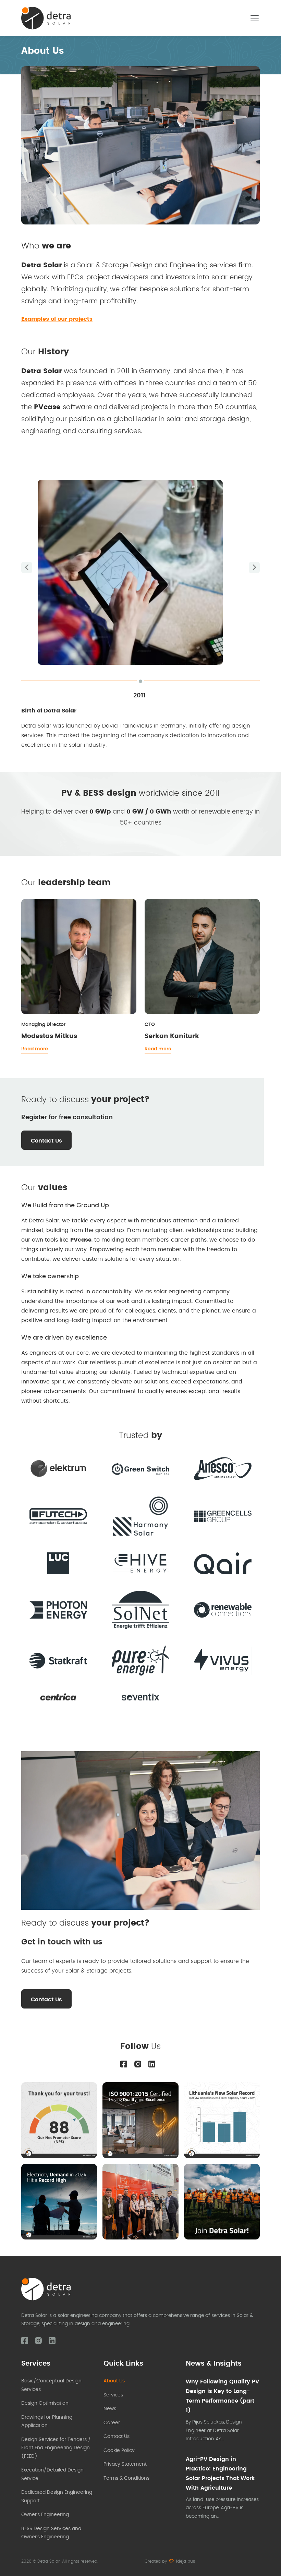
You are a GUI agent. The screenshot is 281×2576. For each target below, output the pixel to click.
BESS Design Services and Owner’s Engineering (51, 2533)
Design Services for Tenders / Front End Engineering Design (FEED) (56, 2448)
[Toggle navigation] (255, 18)
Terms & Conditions (126, 2478)
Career (112, 2423)
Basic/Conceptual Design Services (51, 2385)
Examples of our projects (57, 319)
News (110, 2409)
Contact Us (46, 1141)
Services (113, 2395)
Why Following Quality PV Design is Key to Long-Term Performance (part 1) (222, 2396)
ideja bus (186, 2561)
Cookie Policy (119, 2451)
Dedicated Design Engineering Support (57, 2497)
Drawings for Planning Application (47, 2422)
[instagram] (138, 2064)
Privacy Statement (125, 2464)
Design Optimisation (45, 2403)
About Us (114, 2381)
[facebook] (124, 2064)
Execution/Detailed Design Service (52, 2474)
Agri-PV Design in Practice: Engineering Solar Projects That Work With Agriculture (220, 2474)
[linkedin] (152, 2064)
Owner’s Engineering (45, 2515)
